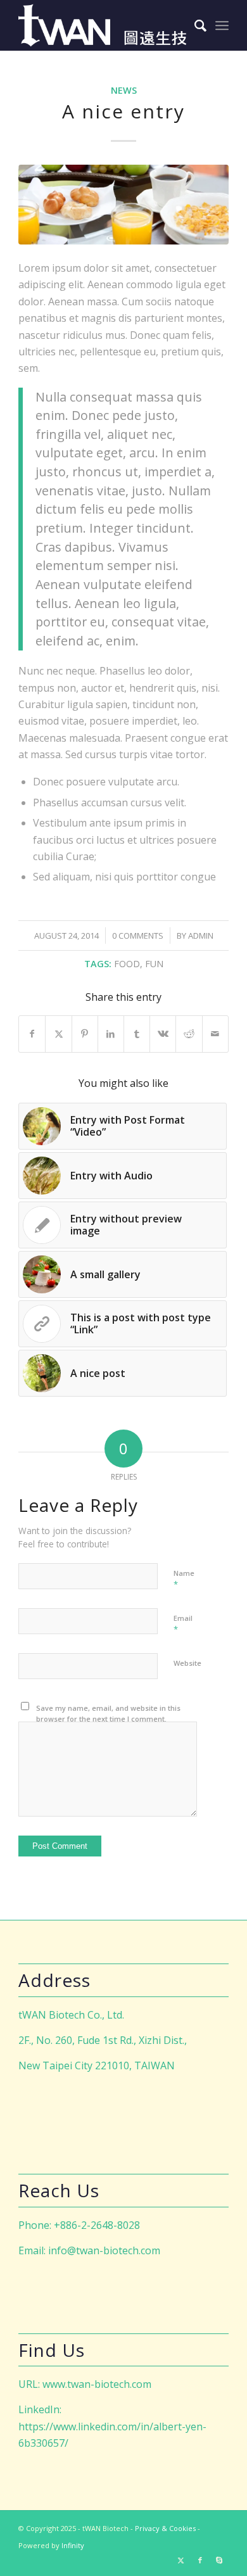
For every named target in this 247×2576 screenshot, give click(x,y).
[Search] (194, 25)
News (124, 90)
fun (154, 964)
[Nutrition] (123, 205)
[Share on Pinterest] (85, 1034)
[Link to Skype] (219, 2560)
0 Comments (138, 936)
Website (187, 1663)
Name (184, 1579)
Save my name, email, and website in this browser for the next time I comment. (108, 1713)
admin (201, 936)
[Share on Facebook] (32, 1034)
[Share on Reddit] (189, 1034)
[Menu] (222, 25)
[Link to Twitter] (181, 2560)
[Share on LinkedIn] (111, 1034)
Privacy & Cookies (165, 2528)
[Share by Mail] (215, 1034)
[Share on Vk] (163, 1034)
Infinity (73, 2545)
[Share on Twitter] (58, 1034)
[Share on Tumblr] (137, 1034)
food (127, 964)
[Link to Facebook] (200, 2560)
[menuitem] (194, 25)
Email (183, 1624)
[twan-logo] (102, 25)
